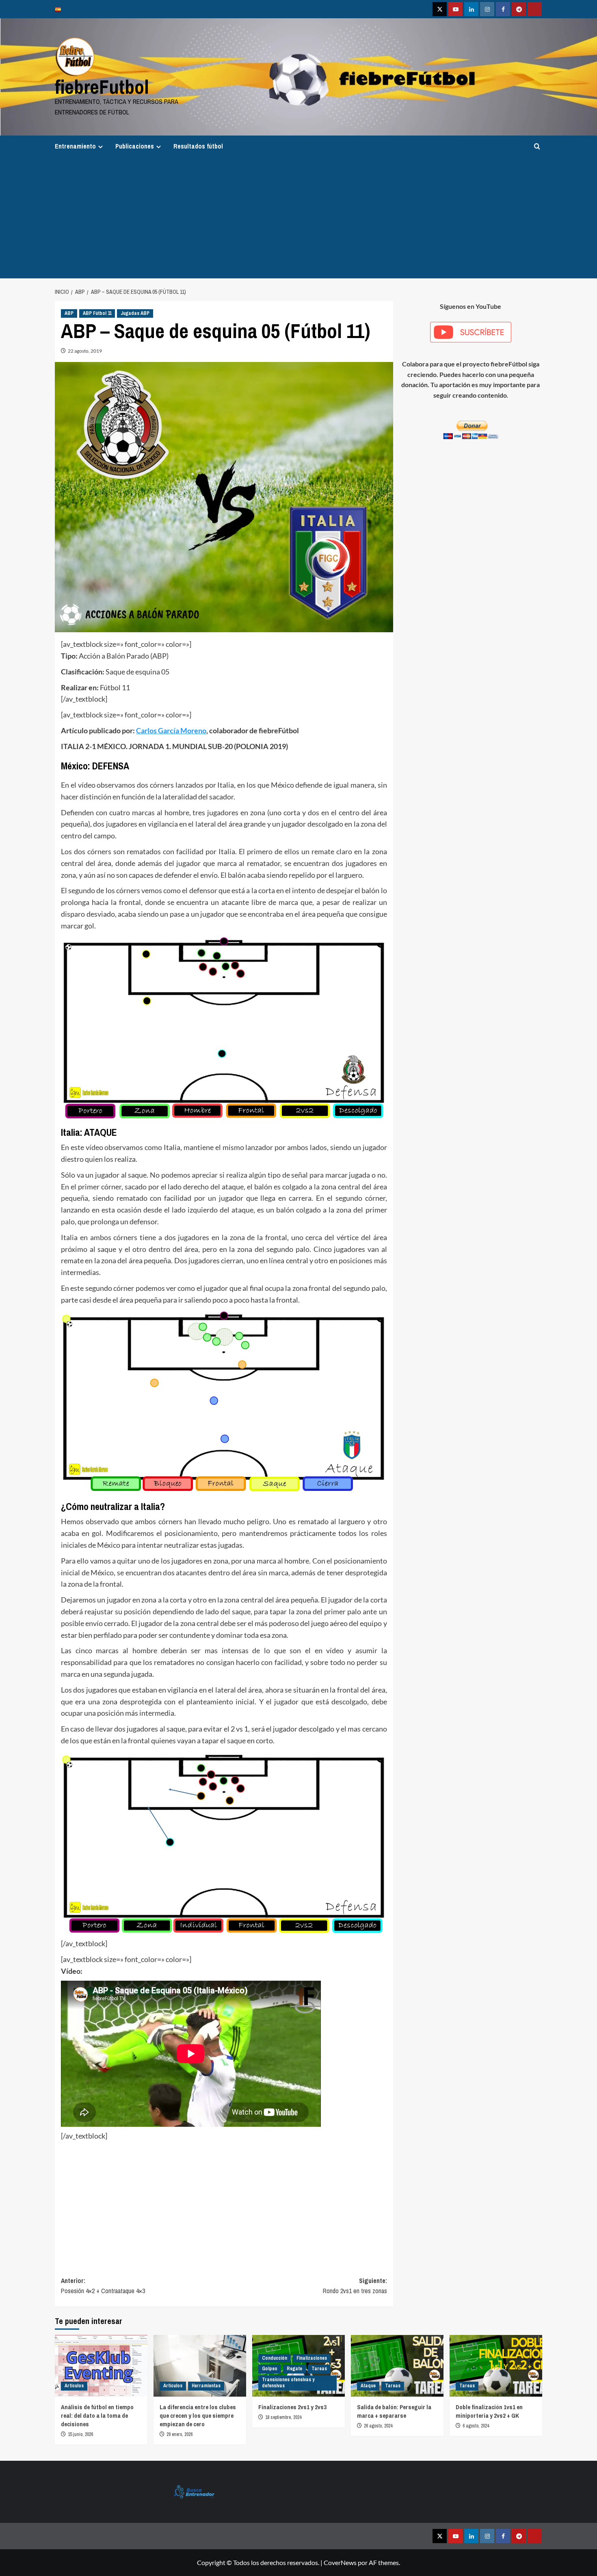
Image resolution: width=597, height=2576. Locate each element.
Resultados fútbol (198, 146)
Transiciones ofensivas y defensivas (288, 2383)
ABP (69, 313)
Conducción (275, 2358)
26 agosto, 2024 (378, 2426)
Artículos (74, 2386)
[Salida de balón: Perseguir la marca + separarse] (397, 2366)
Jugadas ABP (135, 313)
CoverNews (340, 2562)
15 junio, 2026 (80, 2434)
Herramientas (206, 2386)
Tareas (319, 2369)
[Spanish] (60, 9)
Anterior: (103, 2286)
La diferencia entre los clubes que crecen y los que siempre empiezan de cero (198, 2416)
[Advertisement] (298, 218)
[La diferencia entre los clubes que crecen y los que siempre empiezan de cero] (200, 2366)
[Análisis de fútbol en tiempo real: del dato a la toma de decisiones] (101, 2366)
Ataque (368, 2386)
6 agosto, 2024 (476, 2426)
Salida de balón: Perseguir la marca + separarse (394, 2411)
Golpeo (270, 2369)
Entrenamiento (75, 146)
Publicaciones (135, 146)
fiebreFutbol (102, 87)
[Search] (537, 146)
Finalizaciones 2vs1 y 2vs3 (292, 2407)
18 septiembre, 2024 (283, 2417)
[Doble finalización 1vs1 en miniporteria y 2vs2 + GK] (496, 2366)
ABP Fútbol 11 (97, 313)
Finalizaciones (312, 2358)
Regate (294, 2369)
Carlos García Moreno (171, 730)
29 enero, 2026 (180, 2434)
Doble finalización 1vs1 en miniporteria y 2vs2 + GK (489, 2411)
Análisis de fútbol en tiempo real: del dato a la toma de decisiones (97, 2416)
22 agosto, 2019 (85, 351)
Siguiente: (355, 2286)
